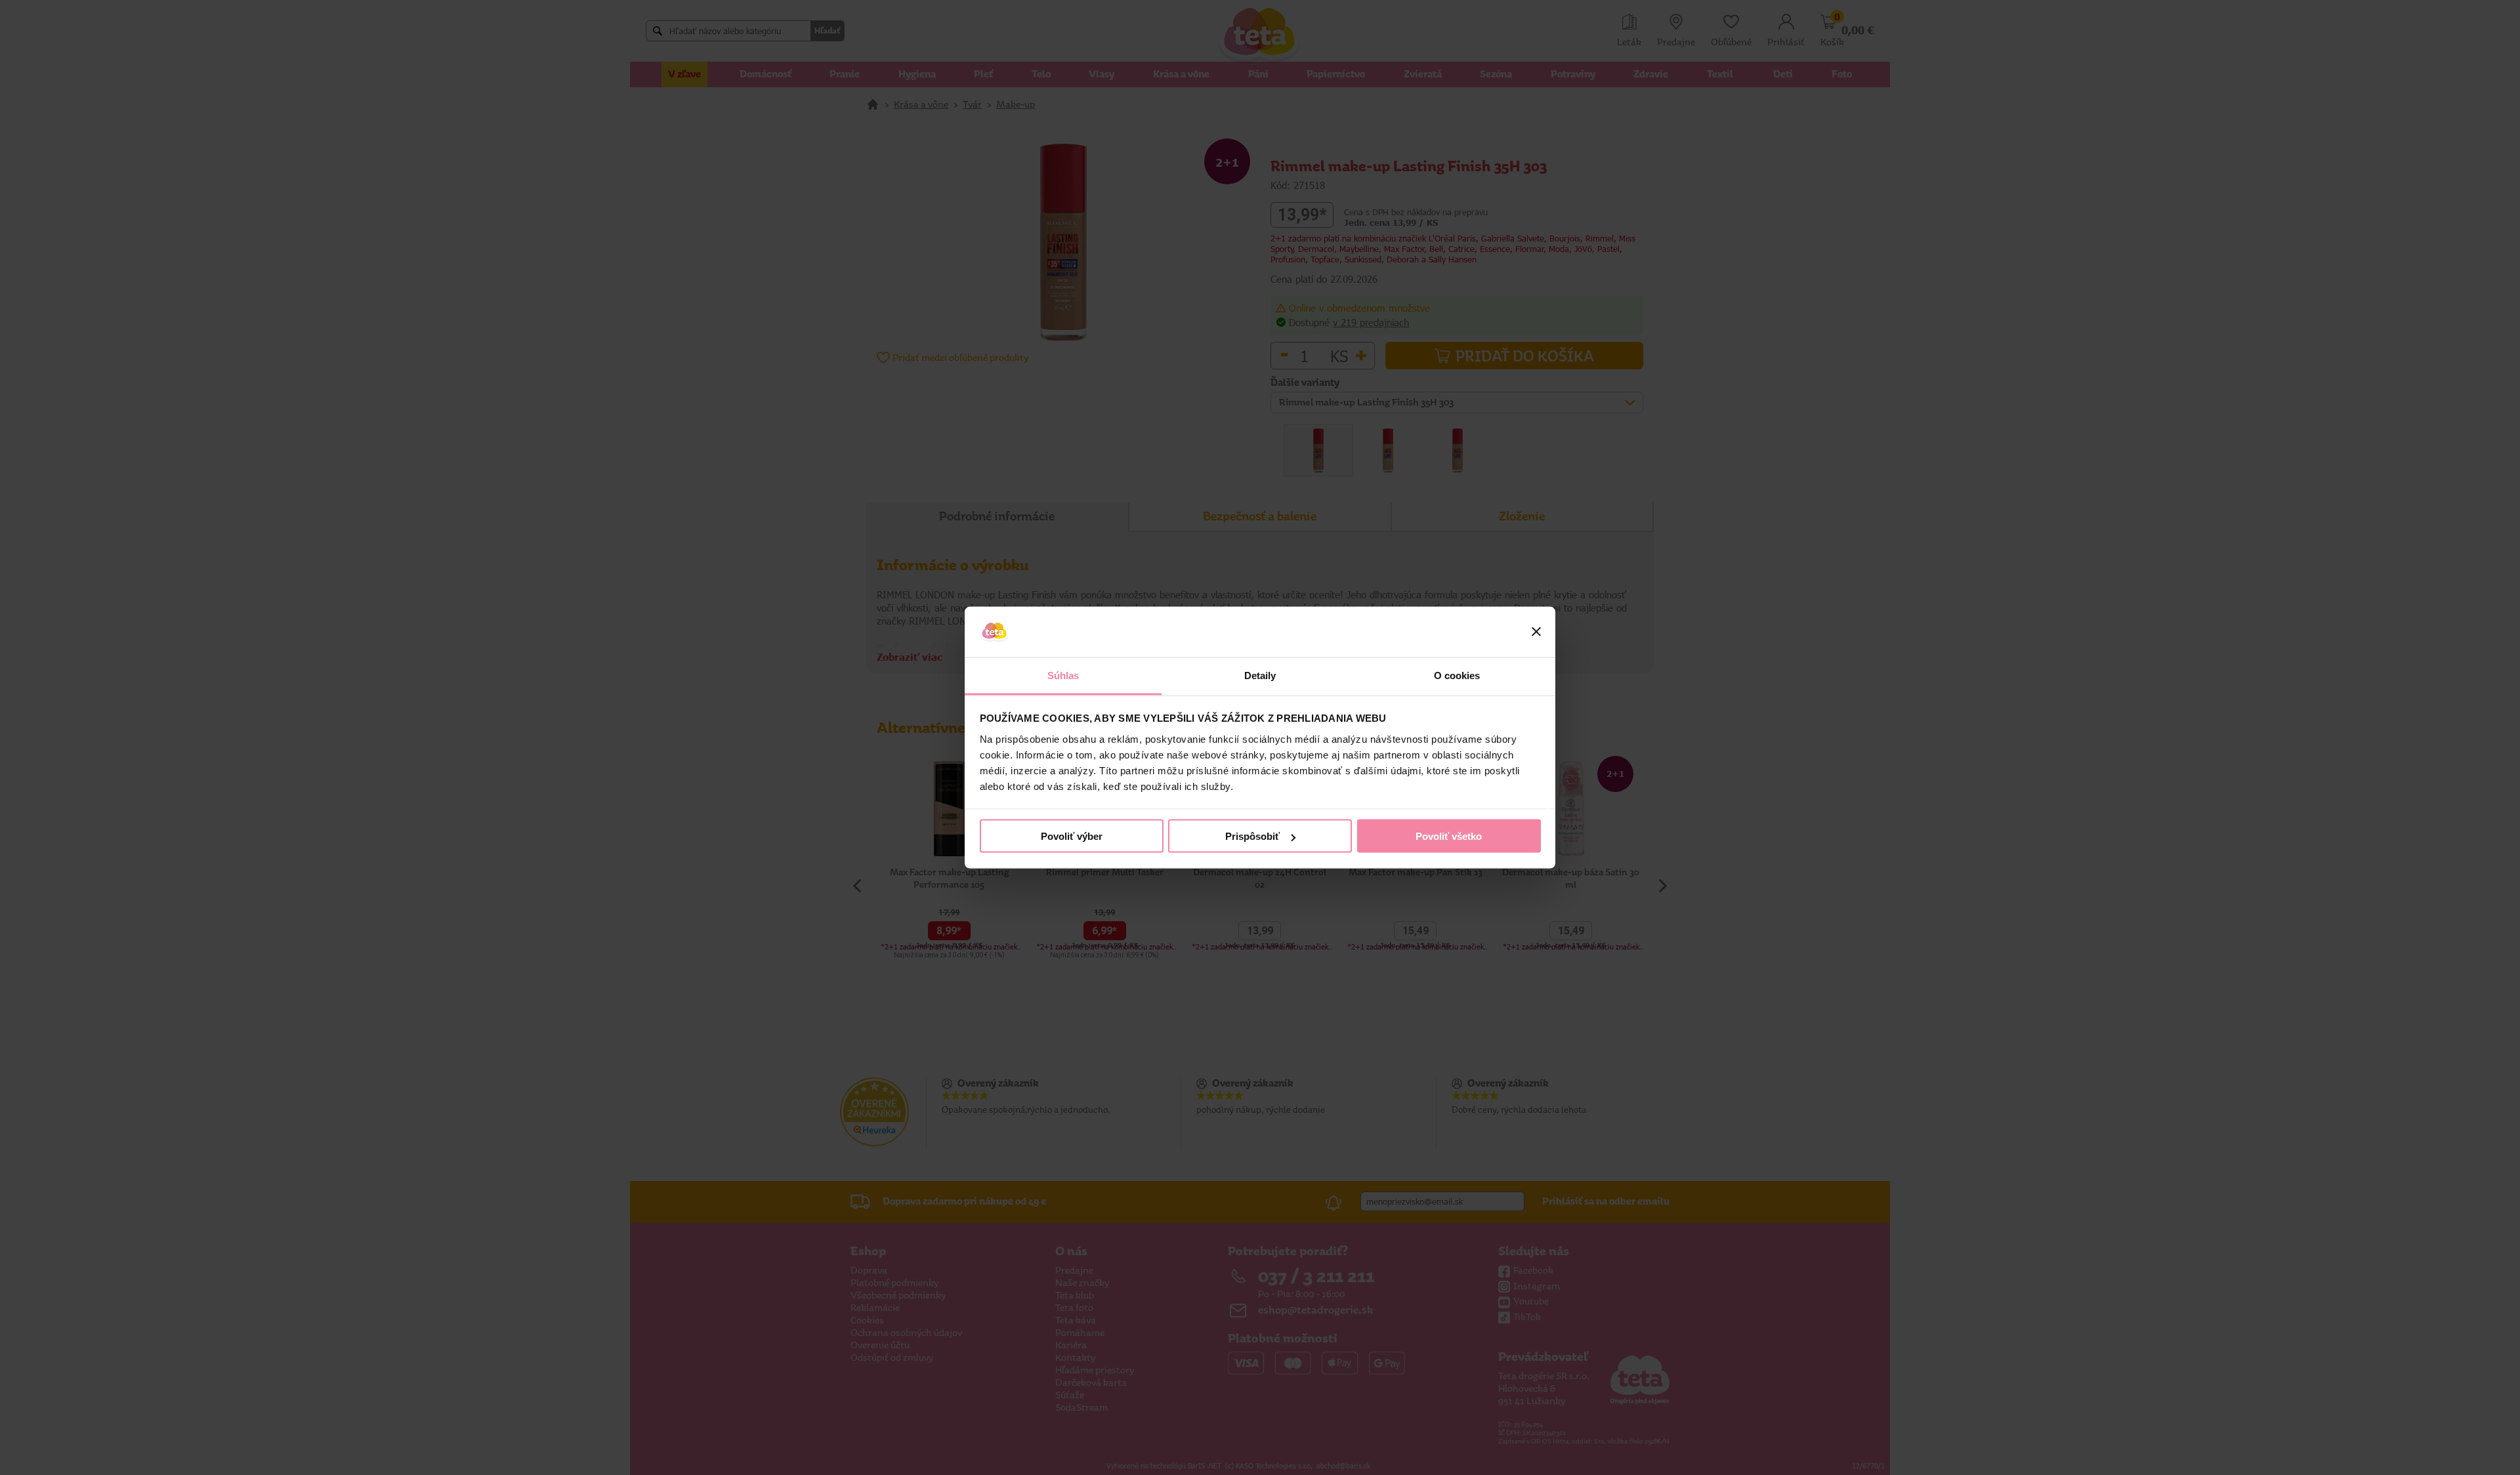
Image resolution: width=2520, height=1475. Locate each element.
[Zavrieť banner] (1536, 632)
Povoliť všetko (1449, 836)
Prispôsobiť (1252, 836)
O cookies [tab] (1457, 675)
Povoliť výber (1072, 836)
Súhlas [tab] (1063, 675)
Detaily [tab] (1260, 675)
